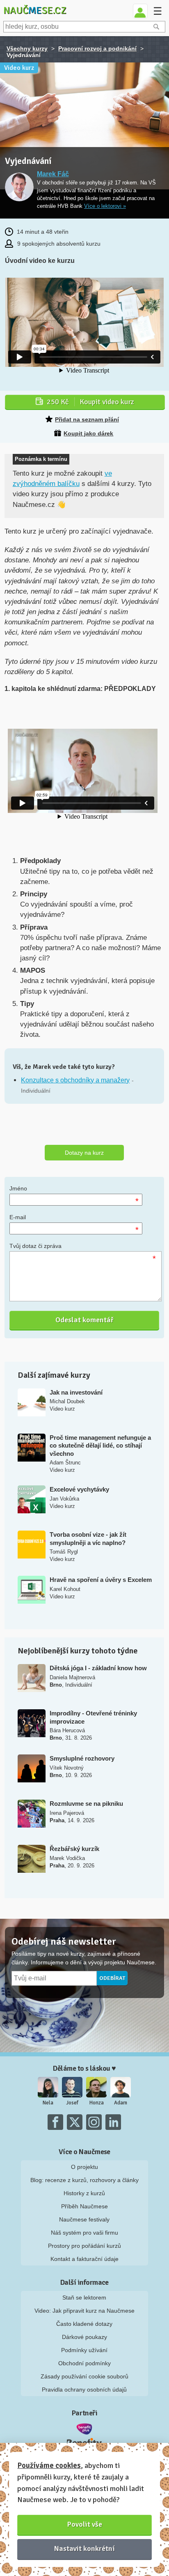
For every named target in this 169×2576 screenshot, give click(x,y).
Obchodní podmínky (84, 2363)
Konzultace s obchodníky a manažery (75, 1080)
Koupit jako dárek (88, 433)
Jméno (18, 1188)
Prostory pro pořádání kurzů (84, 2246)
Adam (121, 2103)
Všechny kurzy (27, 48)
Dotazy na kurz (84, 1153)
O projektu (84, 2167)
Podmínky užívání (84, 2350)
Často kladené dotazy (84, 2324)
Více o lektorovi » (105, 206)
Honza (97, 2103)
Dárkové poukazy (84, 2337)
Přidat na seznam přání (87, 419)
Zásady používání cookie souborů (84, 2376)
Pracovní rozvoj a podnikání (97, 48)
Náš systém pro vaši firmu (84, 2233)
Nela (48, 2103)
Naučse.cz (35, 10)
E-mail (18, 1217)
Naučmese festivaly (84, 2219)
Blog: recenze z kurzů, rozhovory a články (84, 2180)
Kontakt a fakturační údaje (84, 2259)
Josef (72, 2103)
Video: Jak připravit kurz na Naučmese (84, 2311)
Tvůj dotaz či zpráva (35, 1246)
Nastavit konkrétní (84, 2548)
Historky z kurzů (84, 2193)
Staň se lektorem (84, 2297)
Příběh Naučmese (84, 2206)
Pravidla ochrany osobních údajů (84, 2390)
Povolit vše (85, 2524)
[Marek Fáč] (19, 188)
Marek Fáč (53, 174)
